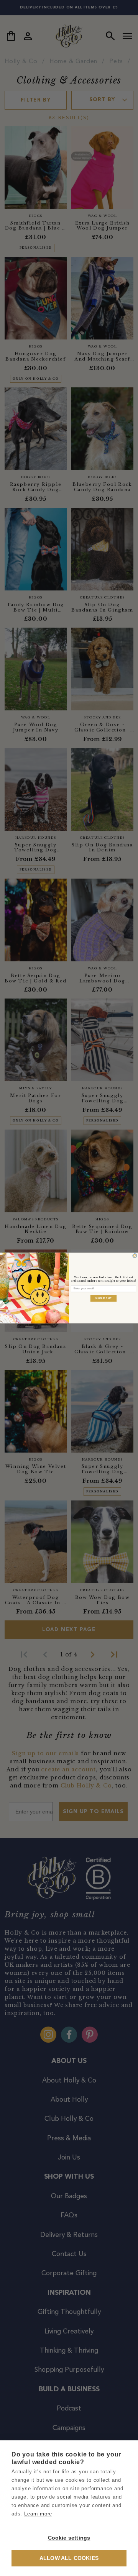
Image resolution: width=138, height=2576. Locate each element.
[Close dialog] (135, 1256)
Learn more (38, 2514)
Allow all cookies (69, 2558)
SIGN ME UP (103, 1298)
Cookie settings (69, 2538)
